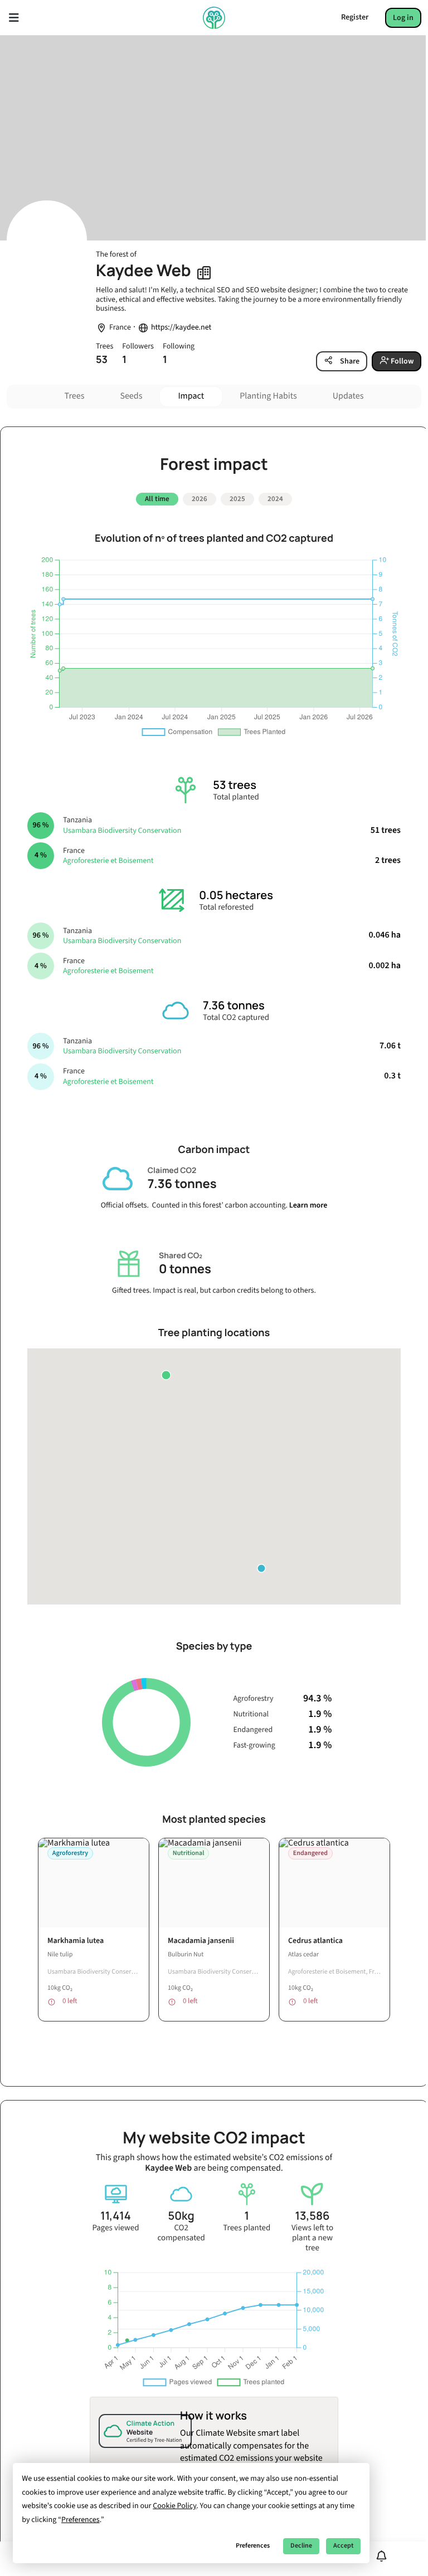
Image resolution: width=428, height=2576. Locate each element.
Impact (191, 396)
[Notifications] (381, 2556)
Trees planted (247, 2228)
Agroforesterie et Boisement (108, 861)
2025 (237, 499)
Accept (343, 2546)
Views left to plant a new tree (312, 2238)
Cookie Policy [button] (174, 2506)
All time (157, 499)
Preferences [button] (81, 2520)
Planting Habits (268, 396)
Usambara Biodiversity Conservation (122, 831)
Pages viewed (115, 2228)
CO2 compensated (181, 2233)
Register (355, 17)
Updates (348, 396)
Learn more (308, 1205)
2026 (200, 499)
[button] (166, 1375)
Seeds (131, 396)
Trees (75, 396)
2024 (275, 499)
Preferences (253, 2546)
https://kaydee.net (181, 328)
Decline (301, 2546)
